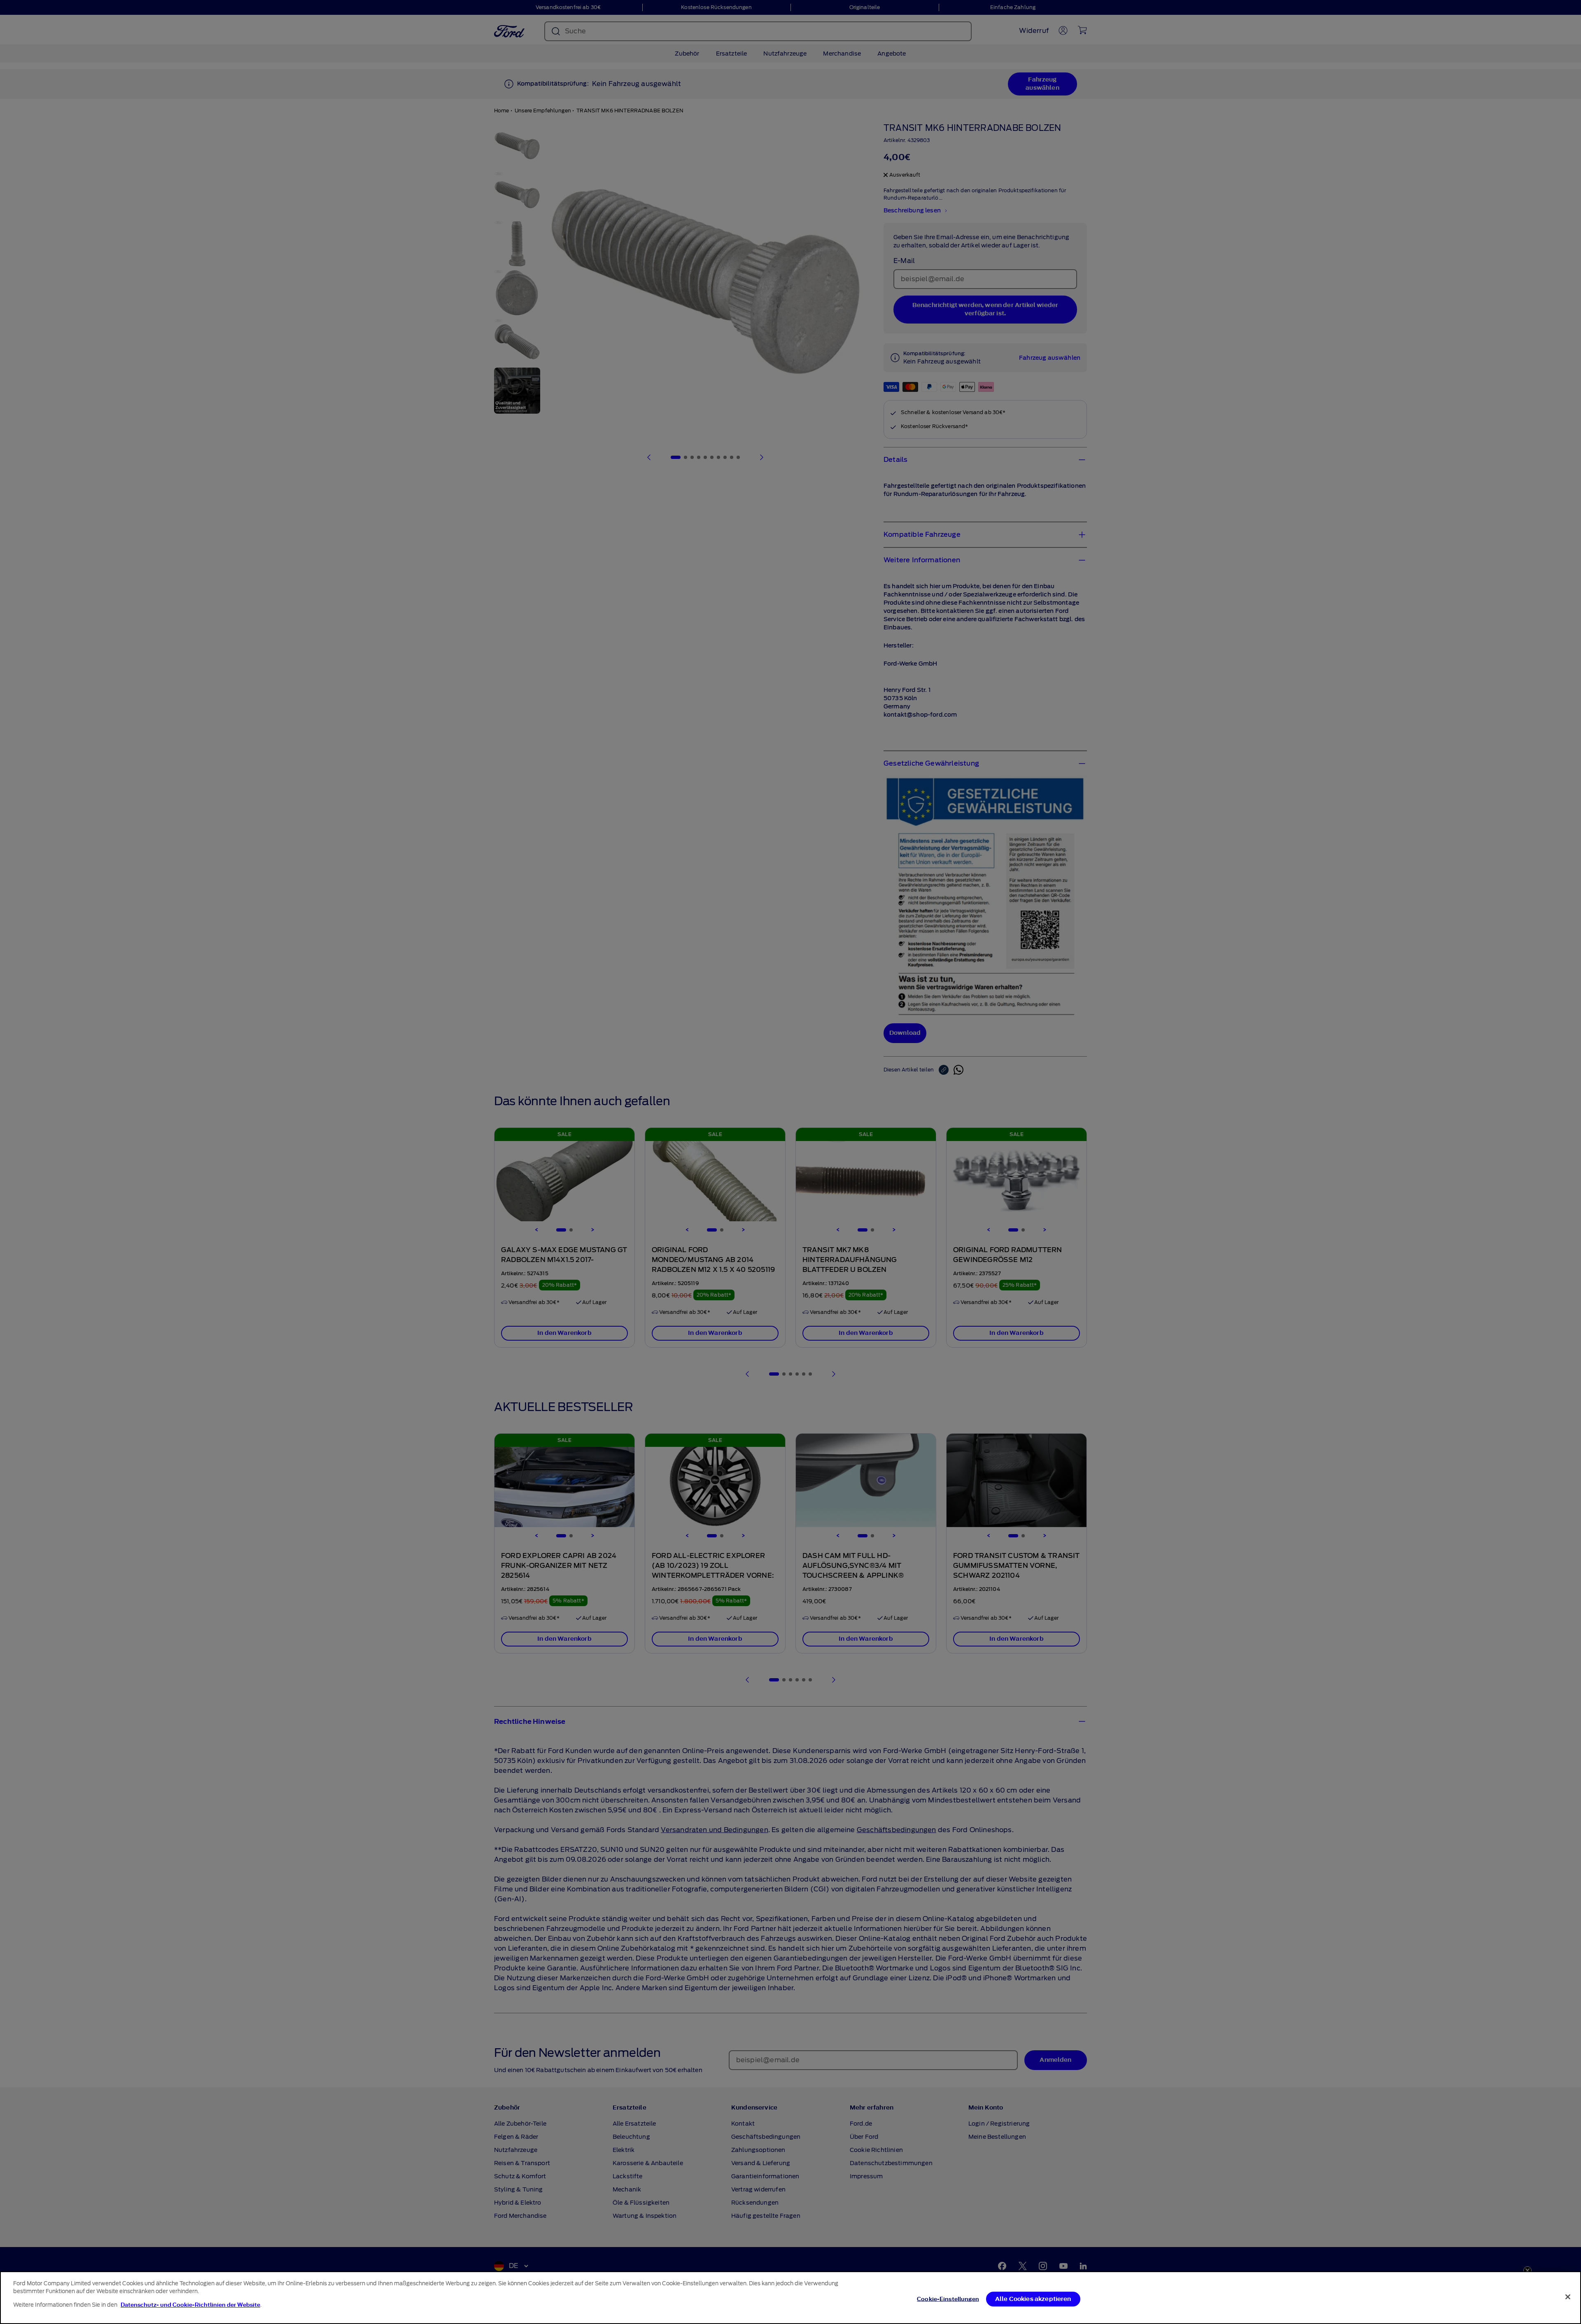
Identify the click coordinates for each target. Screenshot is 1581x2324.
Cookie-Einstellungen (948, 2299)
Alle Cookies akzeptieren (1033, 2299)
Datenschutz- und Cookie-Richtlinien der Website (190, 2305)
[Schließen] (1568, 2297)
